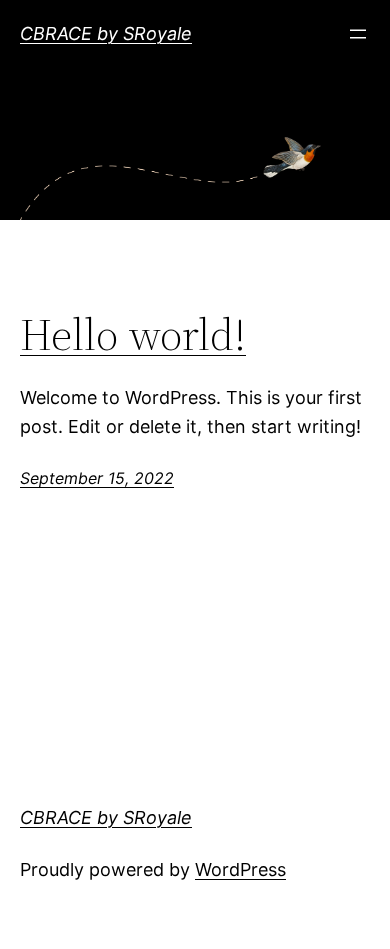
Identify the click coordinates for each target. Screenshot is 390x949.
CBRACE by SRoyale (106, 33)
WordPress (240, 869)
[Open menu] (358, 34)
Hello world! (133, 335)
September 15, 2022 (97, 478)
